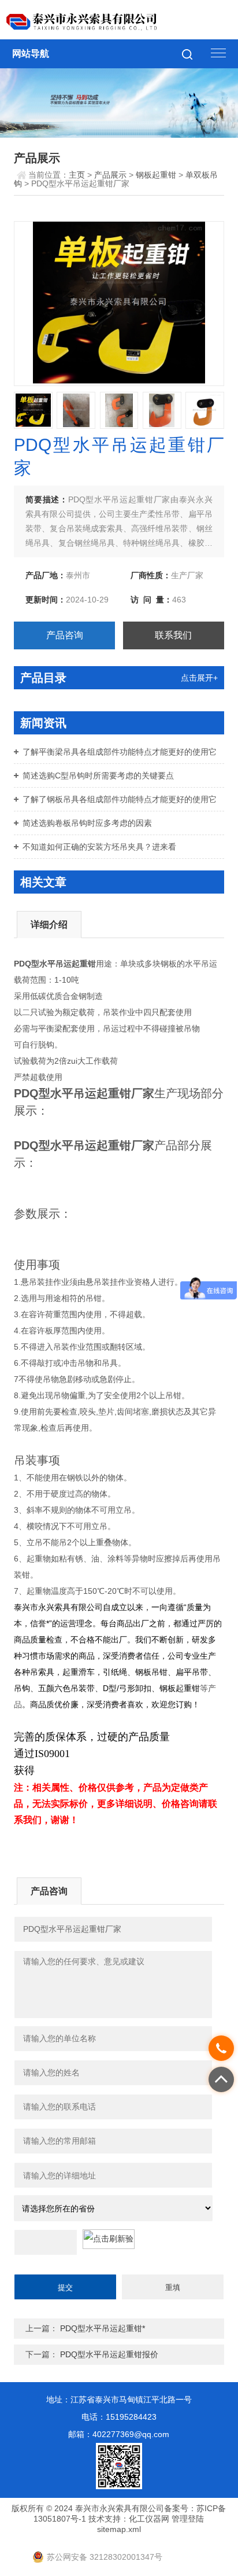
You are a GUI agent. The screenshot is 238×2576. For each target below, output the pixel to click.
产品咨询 (65, 635)
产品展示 (110, 175)
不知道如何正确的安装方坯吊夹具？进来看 (99, 847)
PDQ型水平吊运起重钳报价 (109, 2354)
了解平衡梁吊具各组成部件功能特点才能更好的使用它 (120, 752)
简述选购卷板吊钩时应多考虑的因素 (87, 823)
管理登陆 (188, 2519)
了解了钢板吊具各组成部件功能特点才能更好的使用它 (120, 799)
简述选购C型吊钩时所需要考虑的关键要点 (98, 776)
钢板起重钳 (156, 175)
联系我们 (173, 635)
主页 (77, 175)
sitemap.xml (119, 2529)
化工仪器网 (149, 2519)
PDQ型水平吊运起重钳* (103, 2328)
